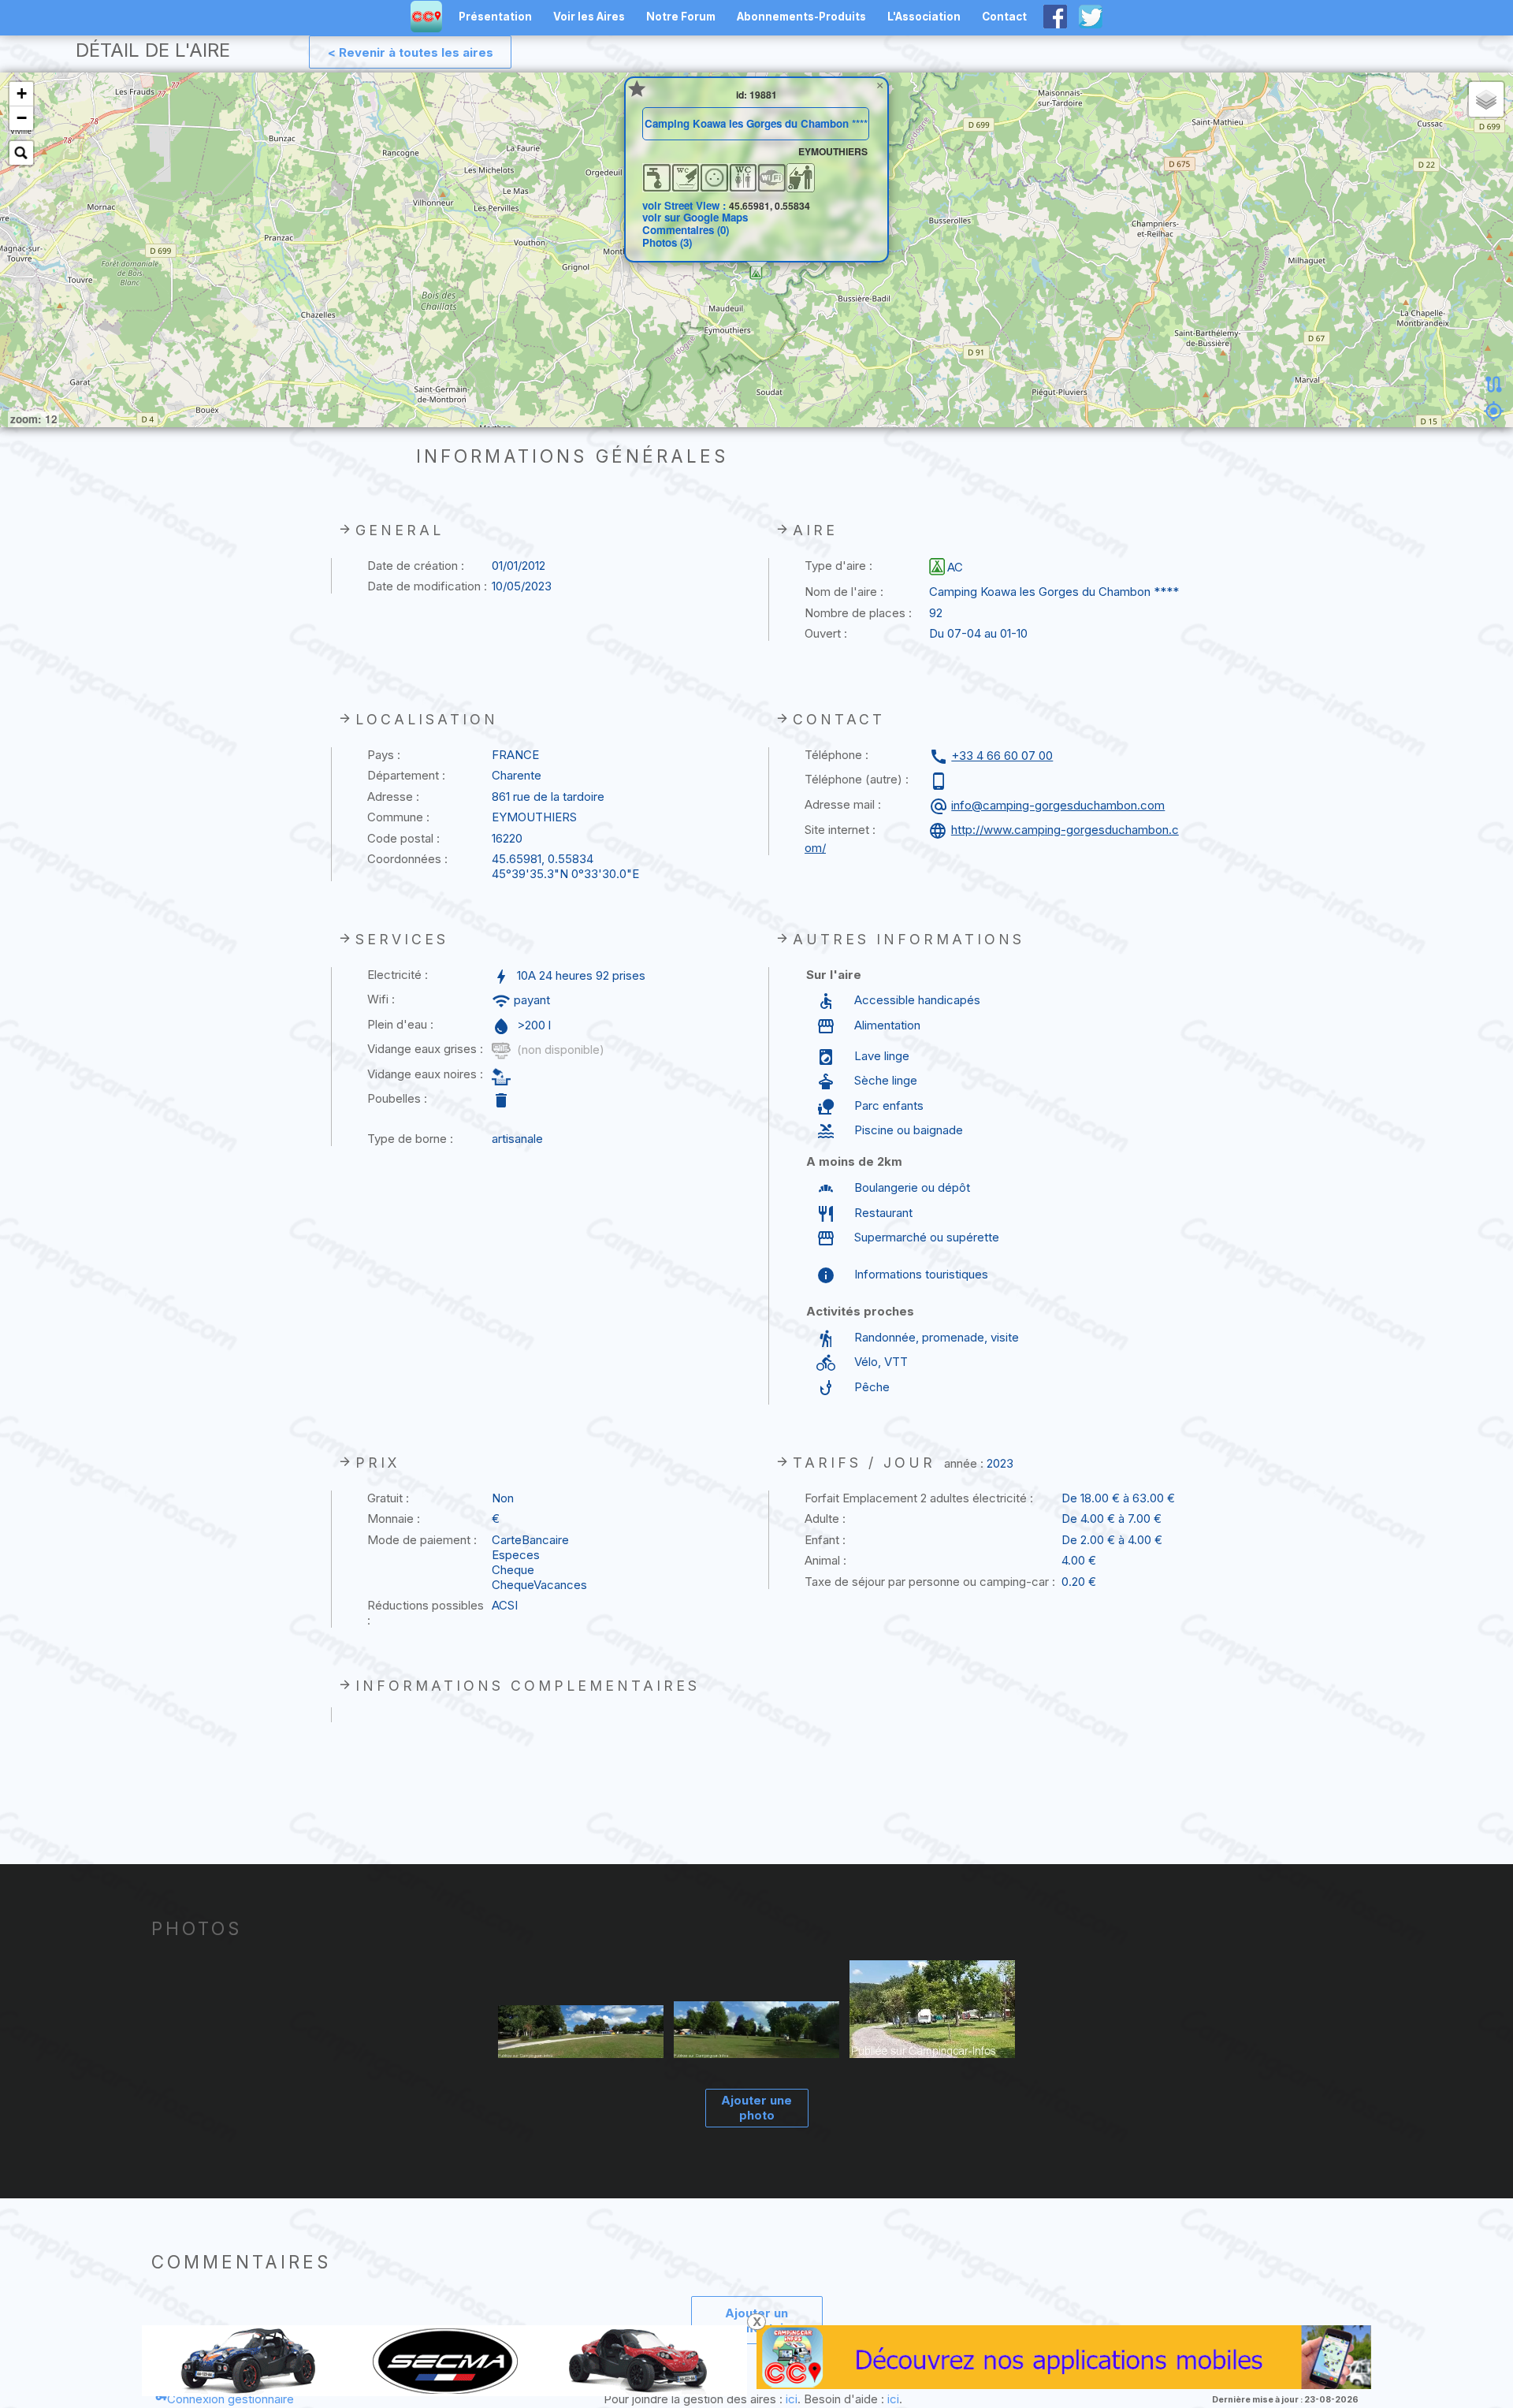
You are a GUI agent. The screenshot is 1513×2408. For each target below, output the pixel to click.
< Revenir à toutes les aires (411, 52)
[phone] (941, 781)
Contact (1004, 17)
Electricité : (398, 975)
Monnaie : (394, 1518)
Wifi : (381, 999)
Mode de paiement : (422, 1540)
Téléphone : (836, 755)
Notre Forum (681, 17)
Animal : (825, 1560)
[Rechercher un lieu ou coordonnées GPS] (21, 153)
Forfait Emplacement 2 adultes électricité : (919, 1498)
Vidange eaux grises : (425, 1049)
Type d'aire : (838, 566)
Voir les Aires (589, 17)
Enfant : (825, 1540)
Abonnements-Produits (801, 17)
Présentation (495, 17)
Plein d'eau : (400, 1024)
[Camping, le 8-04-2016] (933, 2010)
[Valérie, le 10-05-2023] (581, 2033)
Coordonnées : (407, 859)
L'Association (924, 17)
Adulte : (825, 1518)
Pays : (384, 755)
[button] (756, 273)
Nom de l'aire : (844, 592)
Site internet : (840, 830)
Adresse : (393, 796)
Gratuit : (388, 1498)
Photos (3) (667, 242)
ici (792, 2399)
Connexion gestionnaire (230, 2399)
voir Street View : (686, 205)
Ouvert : (826, 633)
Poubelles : (397, 1098)
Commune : (398, 817)
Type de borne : (410, 1139)
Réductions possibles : (426, 1613)
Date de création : (416, 566)
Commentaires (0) (686, 230)
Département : (406, 775)
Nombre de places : (858, 613)
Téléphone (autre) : (857, 779)
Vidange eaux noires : (425, 1074)
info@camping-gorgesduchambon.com (1058, 805)
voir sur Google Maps (695, 217)
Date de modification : (427, 586)
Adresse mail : (843, 804)
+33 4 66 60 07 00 (1002, 756)
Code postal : (403, 838)
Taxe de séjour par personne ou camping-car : (930, 1582)
